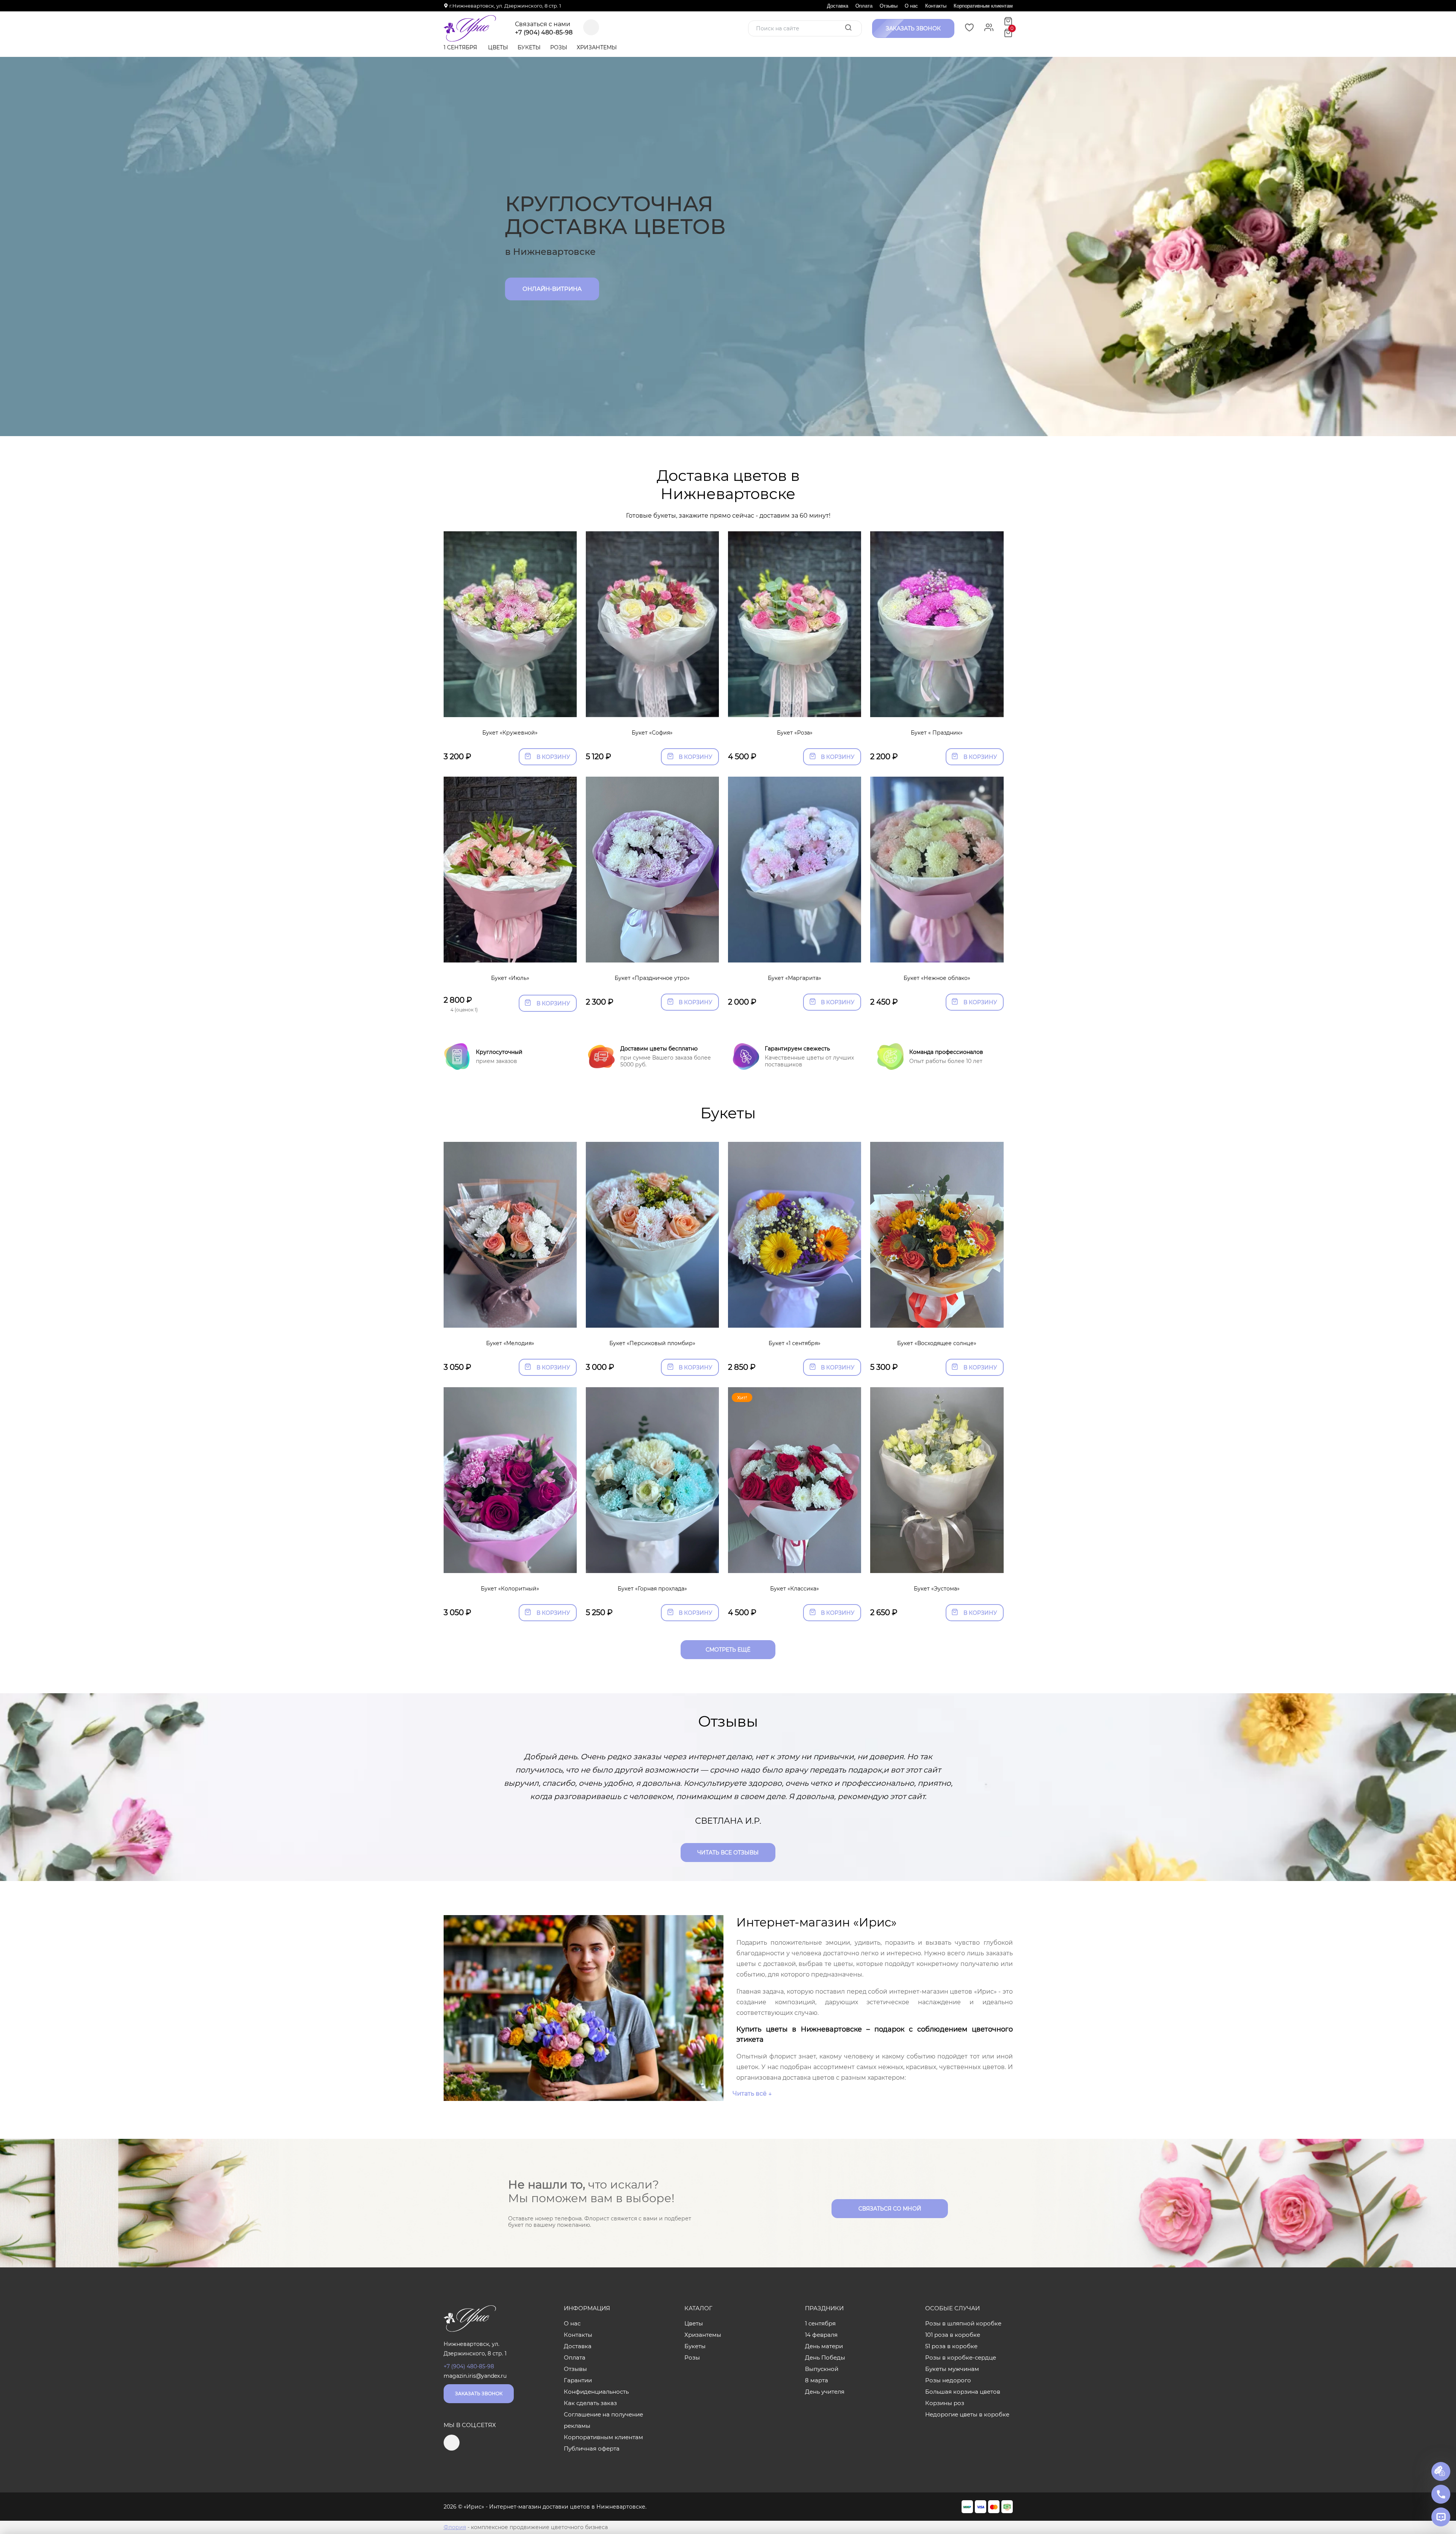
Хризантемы (597, 47)
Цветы (498, 47)
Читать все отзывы (728, 1853)
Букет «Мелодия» (510, 1343)
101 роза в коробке (953, 2335)
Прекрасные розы (554, 280)
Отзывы (889, 6)
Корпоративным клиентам (983, 6)
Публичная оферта (592, 2448)
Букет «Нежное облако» (937, 978)
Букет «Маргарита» (795, 978)
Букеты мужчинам (952, 2369)
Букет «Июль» (510, 978)
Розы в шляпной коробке (963, 2323)
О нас (911, 6)
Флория (455, 2527)
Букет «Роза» (795, 733)
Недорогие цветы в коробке (967, 2414)
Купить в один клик (510, 708)
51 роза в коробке (951, 2346)
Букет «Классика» (795, 1589)
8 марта (817, 2380)
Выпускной (822, 2369)
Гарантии (578, 2380)
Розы (559, 47)
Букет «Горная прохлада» (652, 1589)
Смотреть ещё (728, 1650)
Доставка (838, 6)
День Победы (825, 2357)
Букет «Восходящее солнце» (937, 1343)
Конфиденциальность (596, 2392)
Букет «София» (652, 733)
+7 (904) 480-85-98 (544, 33)
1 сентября (460, 47)
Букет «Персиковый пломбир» (652, 1343)
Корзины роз (945, 2403)
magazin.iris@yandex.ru (475, 2376)
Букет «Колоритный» (510, 1589)
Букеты (529, 47)
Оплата (864, 6)
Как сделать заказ (590, 2403)
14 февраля (821, 2335)
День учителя (825, 2392)
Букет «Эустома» (937, 1589)
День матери (824, 2346)
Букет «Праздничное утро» (652, 978)
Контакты (936, 6)
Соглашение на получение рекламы (603, 2420)
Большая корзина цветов (963, 2392)
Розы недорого (948, 2380)
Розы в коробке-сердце (961, 2357)
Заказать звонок (479, 2393)
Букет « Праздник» (937, 733)
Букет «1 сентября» (795, 1343)
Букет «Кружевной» (510, 733)
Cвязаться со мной (890, 2209)
